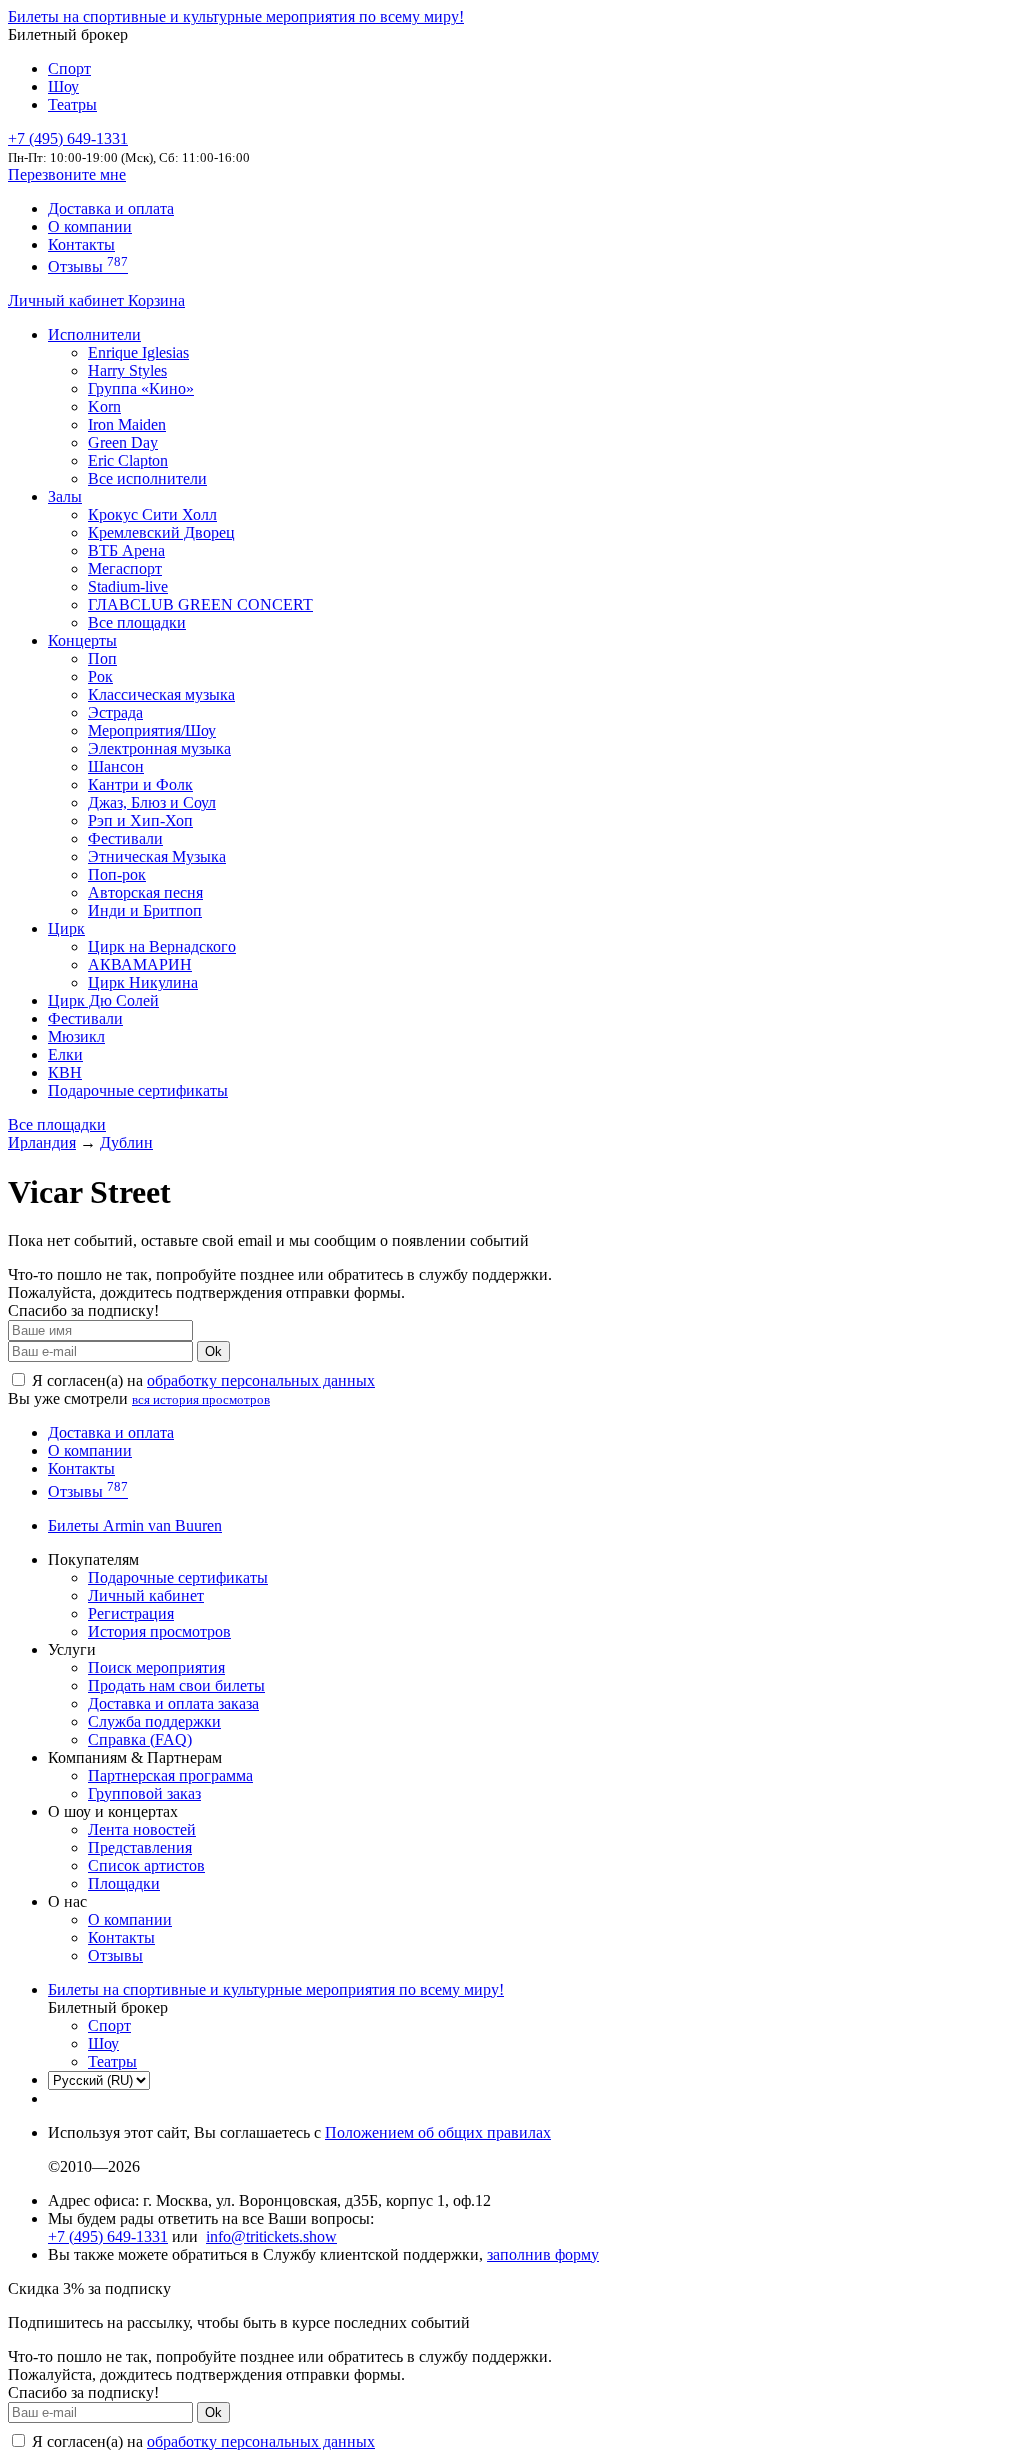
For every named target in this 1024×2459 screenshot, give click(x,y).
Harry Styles (127, 370)
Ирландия (42, 1142)
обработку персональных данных (261, 1380)
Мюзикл (76, 1036)
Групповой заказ (144, 1793)
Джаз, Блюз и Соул (152, 802)
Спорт (69, 68)
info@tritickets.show (271, 2236)
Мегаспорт (125, 568)
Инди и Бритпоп (145, 910)
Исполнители (94, 334)
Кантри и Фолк (140, 784)
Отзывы (88, 266)
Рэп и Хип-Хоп (140, 820)
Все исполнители (147, 478)
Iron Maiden (127, 424)
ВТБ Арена (126, 550)
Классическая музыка (161, 694)
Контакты (81, 244)
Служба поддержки (154, 1721)
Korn (104, 406)
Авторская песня (145, 892)
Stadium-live (128, 586)
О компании (90, 226)
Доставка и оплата (111, 208)
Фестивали (125, 838)
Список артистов (146, 1865)
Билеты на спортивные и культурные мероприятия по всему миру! (236, 16)
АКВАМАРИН (140, 964)
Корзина (156, 300)
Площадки (124, 1883)
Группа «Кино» (141, 388)
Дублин (126, 1142)
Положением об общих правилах (438, 2132)
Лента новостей (142, 1829)
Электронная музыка (159, 748)
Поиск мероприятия (156, 1667)
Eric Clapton (128, 460)
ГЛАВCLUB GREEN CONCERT (200, 604)
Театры (72, 104)
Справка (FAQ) (140, 1739)
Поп (102, 658)
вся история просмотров (201, 1399)
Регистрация (131, 1613)
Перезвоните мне (67, 174)
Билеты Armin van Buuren (135, 1525)
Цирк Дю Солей (103, 1000)
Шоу (63, 86)
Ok (213, 1351)
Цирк (66, 928)
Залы (65, 496)
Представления (140, 1847)
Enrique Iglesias (138, 352)
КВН (65, 1072)
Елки (65, 1054)
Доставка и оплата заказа (173, 1703)
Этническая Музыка (157, 856)
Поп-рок (117, 874)
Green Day (123, 442)
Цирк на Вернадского (162, 946)
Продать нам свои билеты (176, 1685)
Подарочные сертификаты (138, 1090)
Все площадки (137, 622)
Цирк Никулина (143, 982)
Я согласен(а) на (201, 1380)
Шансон (116, 766)
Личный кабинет (68, 300)
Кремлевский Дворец (161, 532)
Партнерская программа (170, 1775)
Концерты (82, 640)
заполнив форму (543, 2254)
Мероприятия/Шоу (152, 730)
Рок (100, 676)
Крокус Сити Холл (152, 514)
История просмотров (159, 1631)
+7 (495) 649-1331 (108, 2236)
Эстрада (115, 712)
